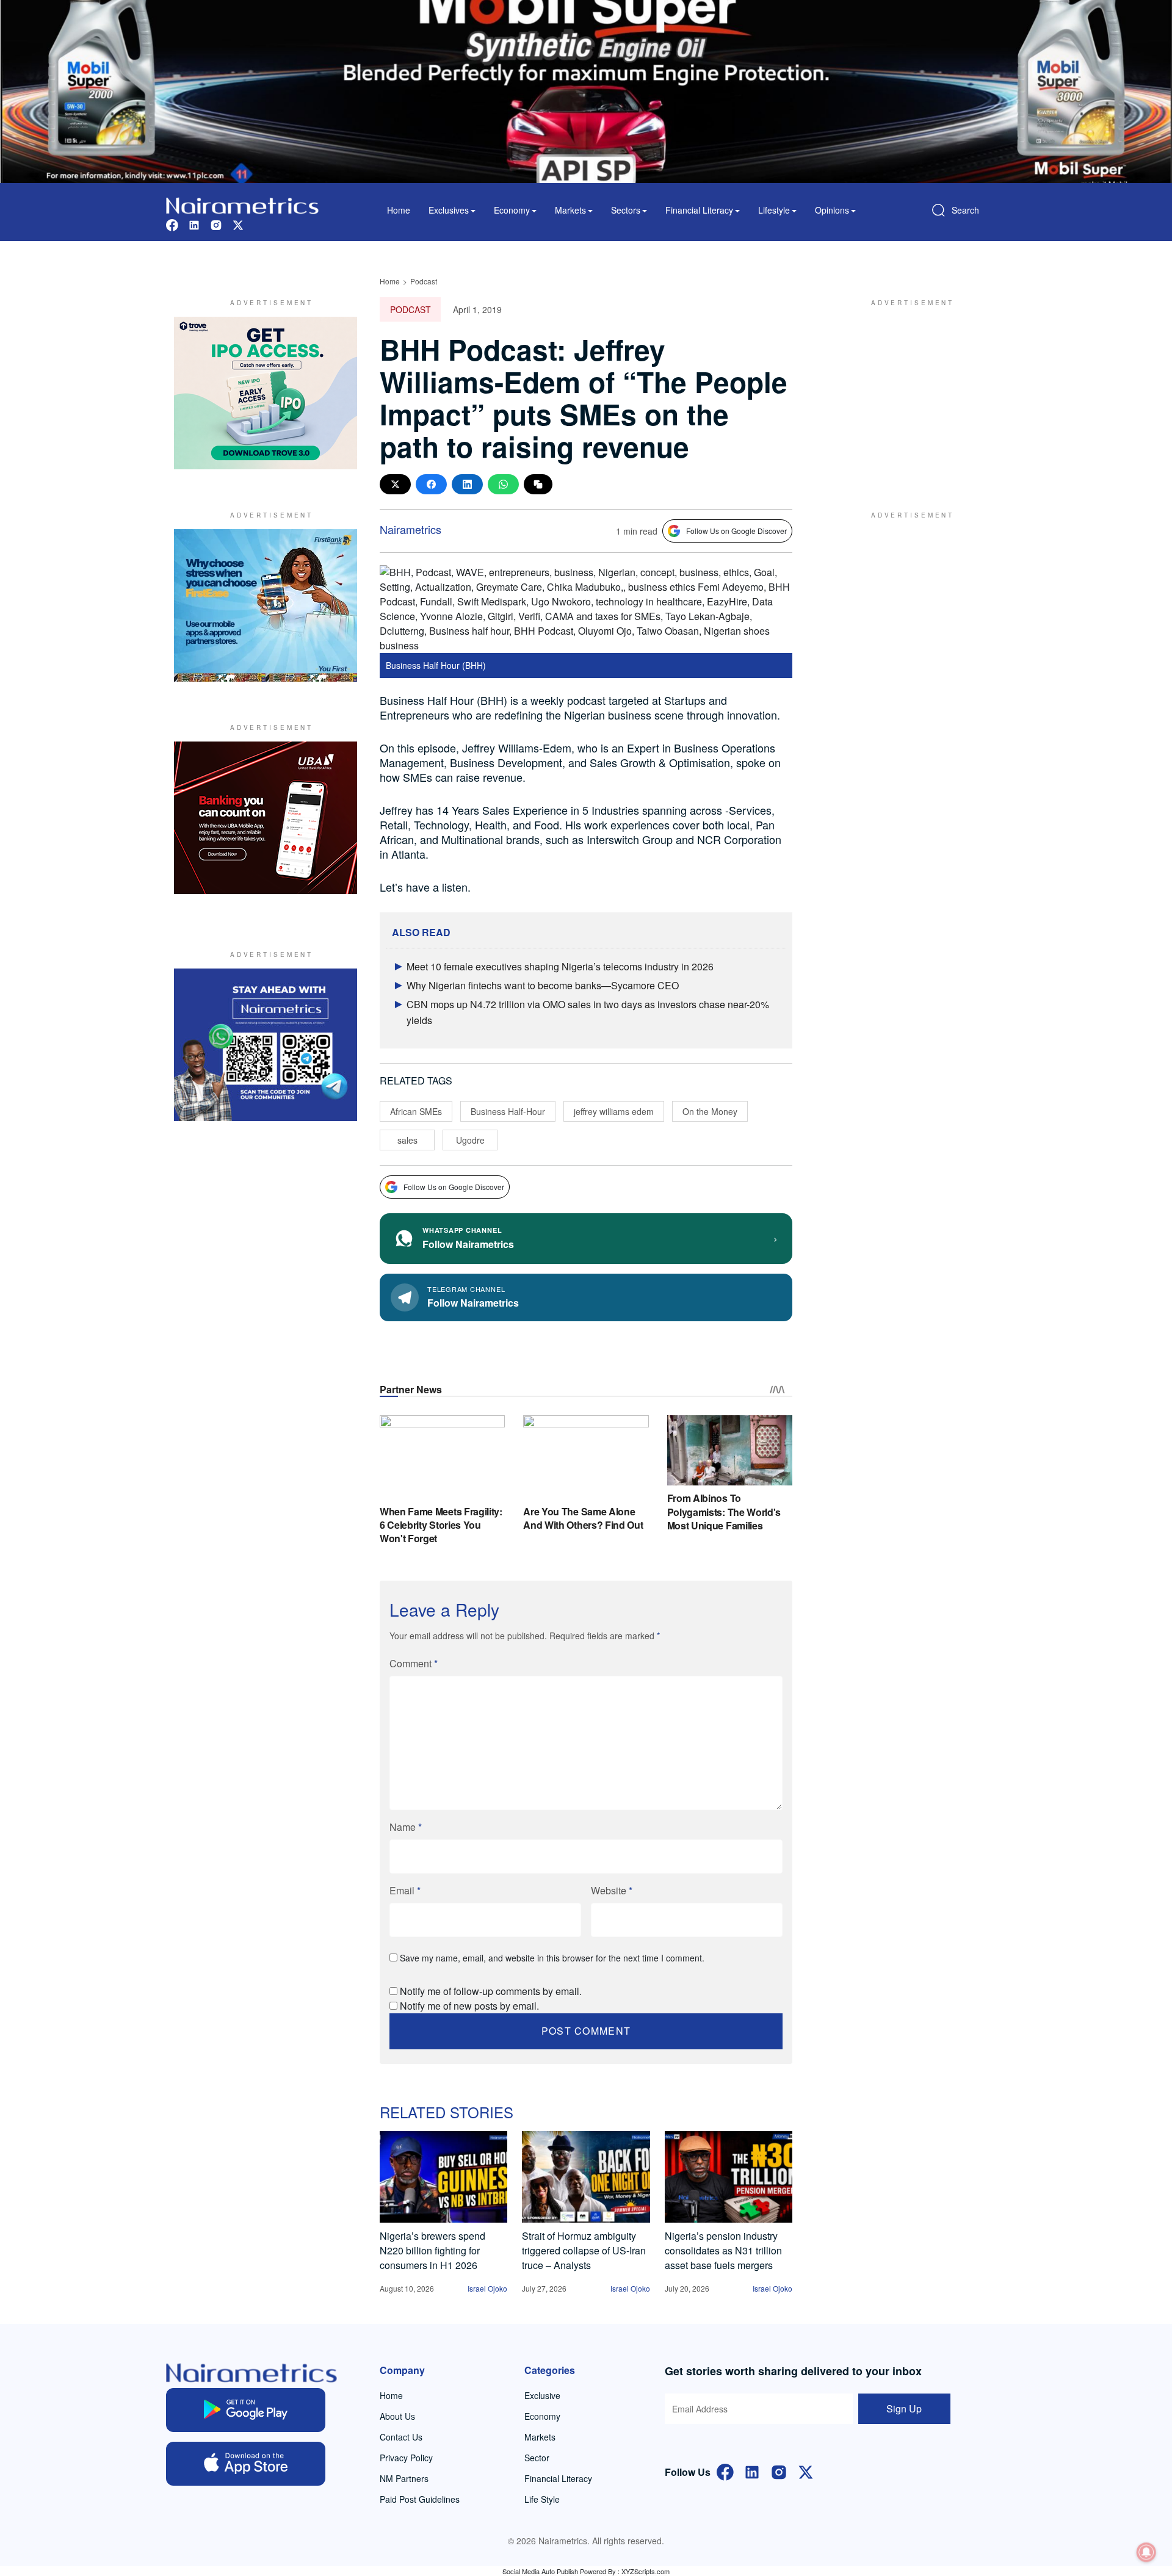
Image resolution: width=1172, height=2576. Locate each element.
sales (407, 1140)
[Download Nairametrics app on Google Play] (246, 2410)
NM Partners (404, 2478)
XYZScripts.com (646, 2571)
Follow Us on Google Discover (736, 531)
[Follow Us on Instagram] (779, 2471)
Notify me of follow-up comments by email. (491, 1991)
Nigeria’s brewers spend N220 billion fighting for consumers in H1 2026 (432, 2250)
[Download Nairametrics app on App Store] (246, 2464)
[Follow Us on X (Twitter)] (806, 2471)
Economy (542, 2416)
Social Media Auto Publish (540, 2571)
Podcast (424, 281)
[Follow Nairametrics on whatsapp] (266, 1045)
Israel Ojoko (487, 2288)
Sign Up (904, 2408)
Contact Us (401, 2437)
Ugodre (470, 1140)
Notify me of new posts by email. (469, 2006)
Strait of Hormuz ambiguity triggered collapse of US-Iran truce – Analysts (584, 2250)
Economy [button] (512, 210)
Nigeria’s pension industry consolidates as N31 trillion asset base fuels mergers (723, 2250)
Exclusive (542, 2395)
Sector (537, 2458)
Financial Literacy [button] (699, 210)
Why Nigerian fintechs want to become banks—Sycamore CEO (543, 985)
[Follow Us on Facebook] (725, 2471)
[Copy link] (538, 484)
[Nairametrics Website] (242, 204)
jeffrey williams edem (614, 1111)
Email (405, 1890)
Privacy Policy (406, 2458)
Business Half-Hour (508, 1111)
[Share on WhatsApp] (503, 484)
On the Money (710, 1111)
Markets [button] (570, 210)
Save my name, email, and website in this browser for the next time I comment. (552, 1958)
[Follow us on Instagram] (216, 224)
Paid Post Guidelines (420, 2499)
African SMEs (416, 1111)
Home (399, 210)
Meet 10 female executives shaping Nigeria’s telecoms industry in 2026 (560, 966)
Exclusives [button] (449, 210)
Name (406, 1827)
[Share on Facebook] (431, 484)
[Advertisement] (906, 393)
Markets (540, 2437)
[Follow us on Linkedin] (194, 224)
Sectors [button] (626, 210)
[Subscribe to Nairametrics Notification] (1146, 2552)
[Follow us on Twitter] (238, 224)
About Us (397, 2416)
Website (612, 1890)
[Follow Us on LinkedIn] (752, 2471)
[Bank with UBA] (266, 818)
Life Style (542, 2499)
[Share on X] (395, 484)
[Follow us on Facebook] (172, 224)
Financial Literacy (558, 2478)
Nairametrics (411, 529)
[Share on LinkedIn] (467, 484)
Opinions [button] (832, 210)
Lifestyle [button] (774, 210)
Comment (414, 1663)
